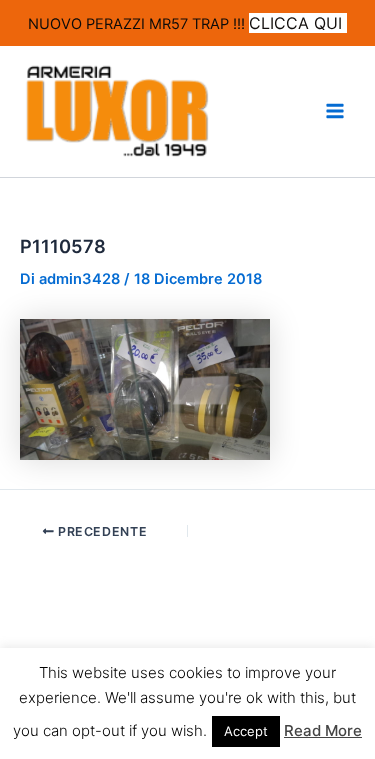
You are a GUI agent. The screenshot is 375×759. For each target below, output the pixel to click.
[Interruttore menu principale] (335, 111)
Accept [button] (246, 731)
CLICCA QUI (298, 23)
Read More (323, 730)
